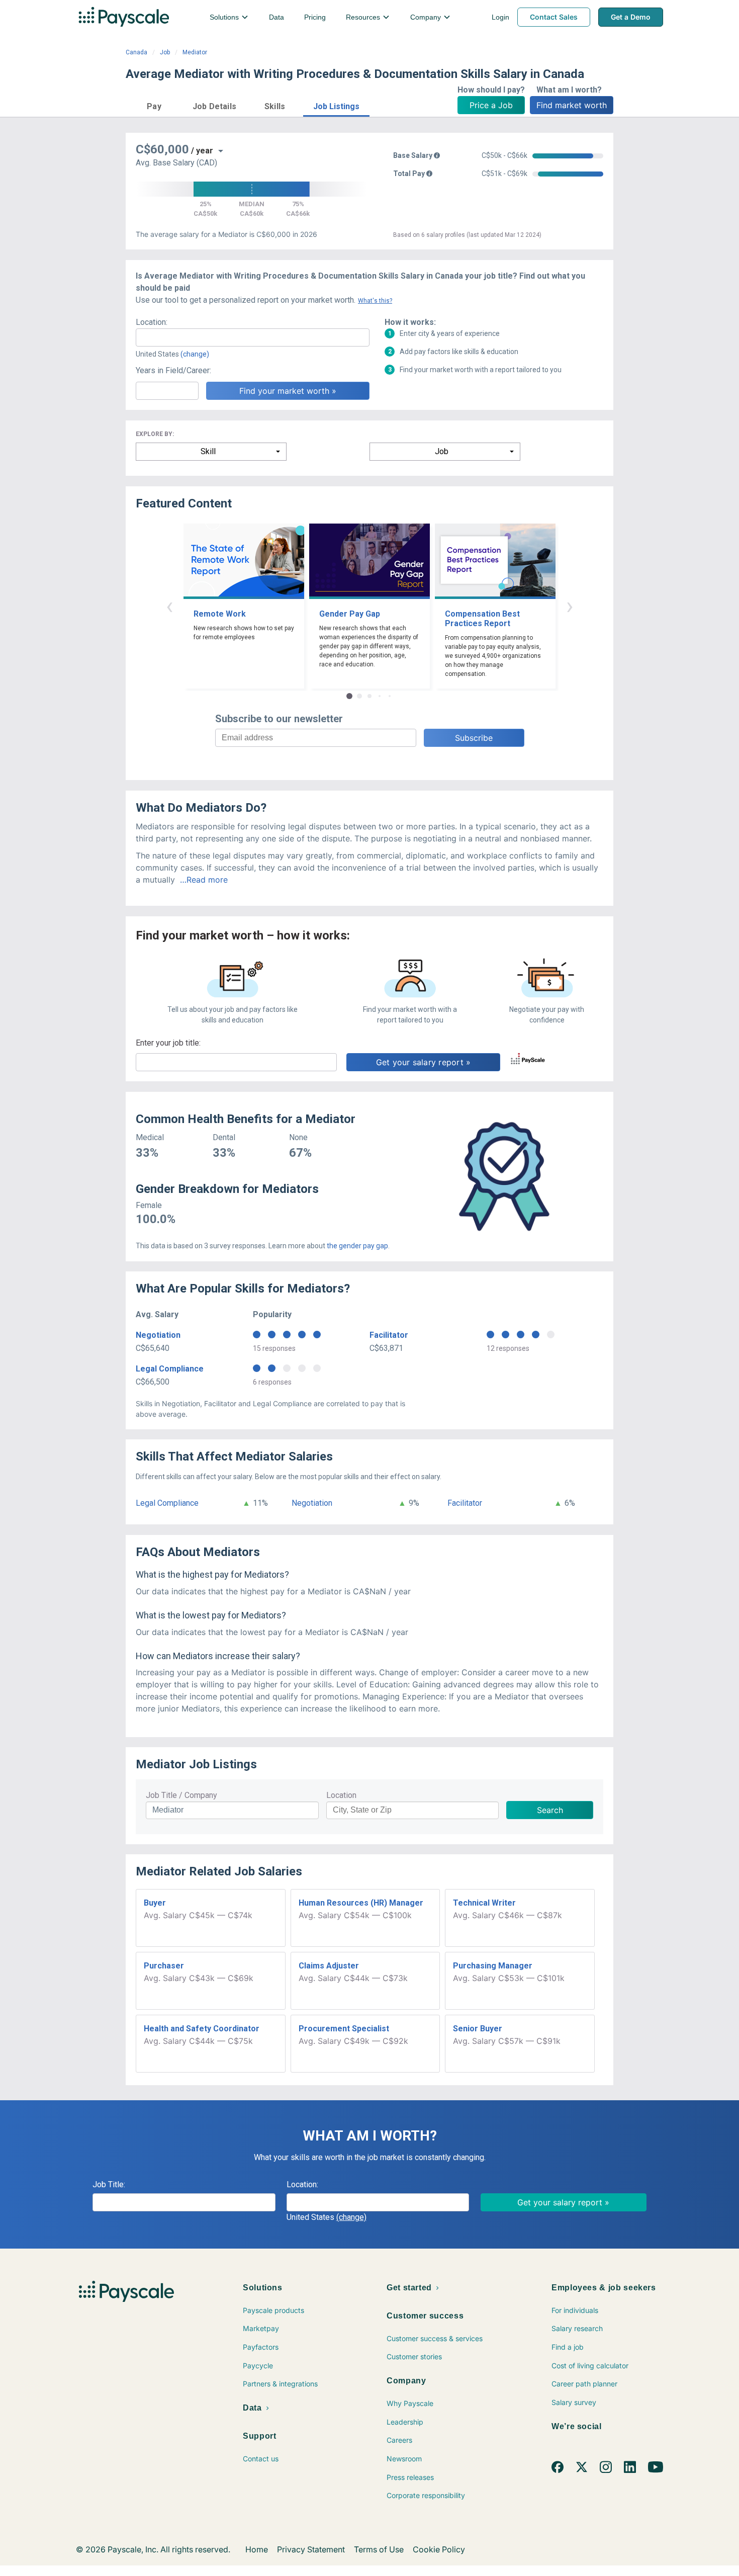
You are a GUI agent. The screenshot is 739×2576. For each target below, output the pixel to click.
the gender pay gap (357, 1246)
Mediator (195, 52)
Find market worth (572, 105)
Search (550, 1810)
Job (165, 52)
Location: (152, 322)
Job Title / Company (181, 1795)
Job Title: (109, 2184)
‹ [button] (169, 606)
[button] (154, 105)
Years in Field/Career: (173, 370)
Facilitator (389, 1335)
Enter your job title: (168, 1043)
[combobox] (253, 337)
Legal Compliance (170, 1369)
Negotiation (158, 1335)
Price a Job (491, 105)
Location (341, 1795)
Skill (208, 451)
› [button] (570, 606)
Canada (136, 52)
